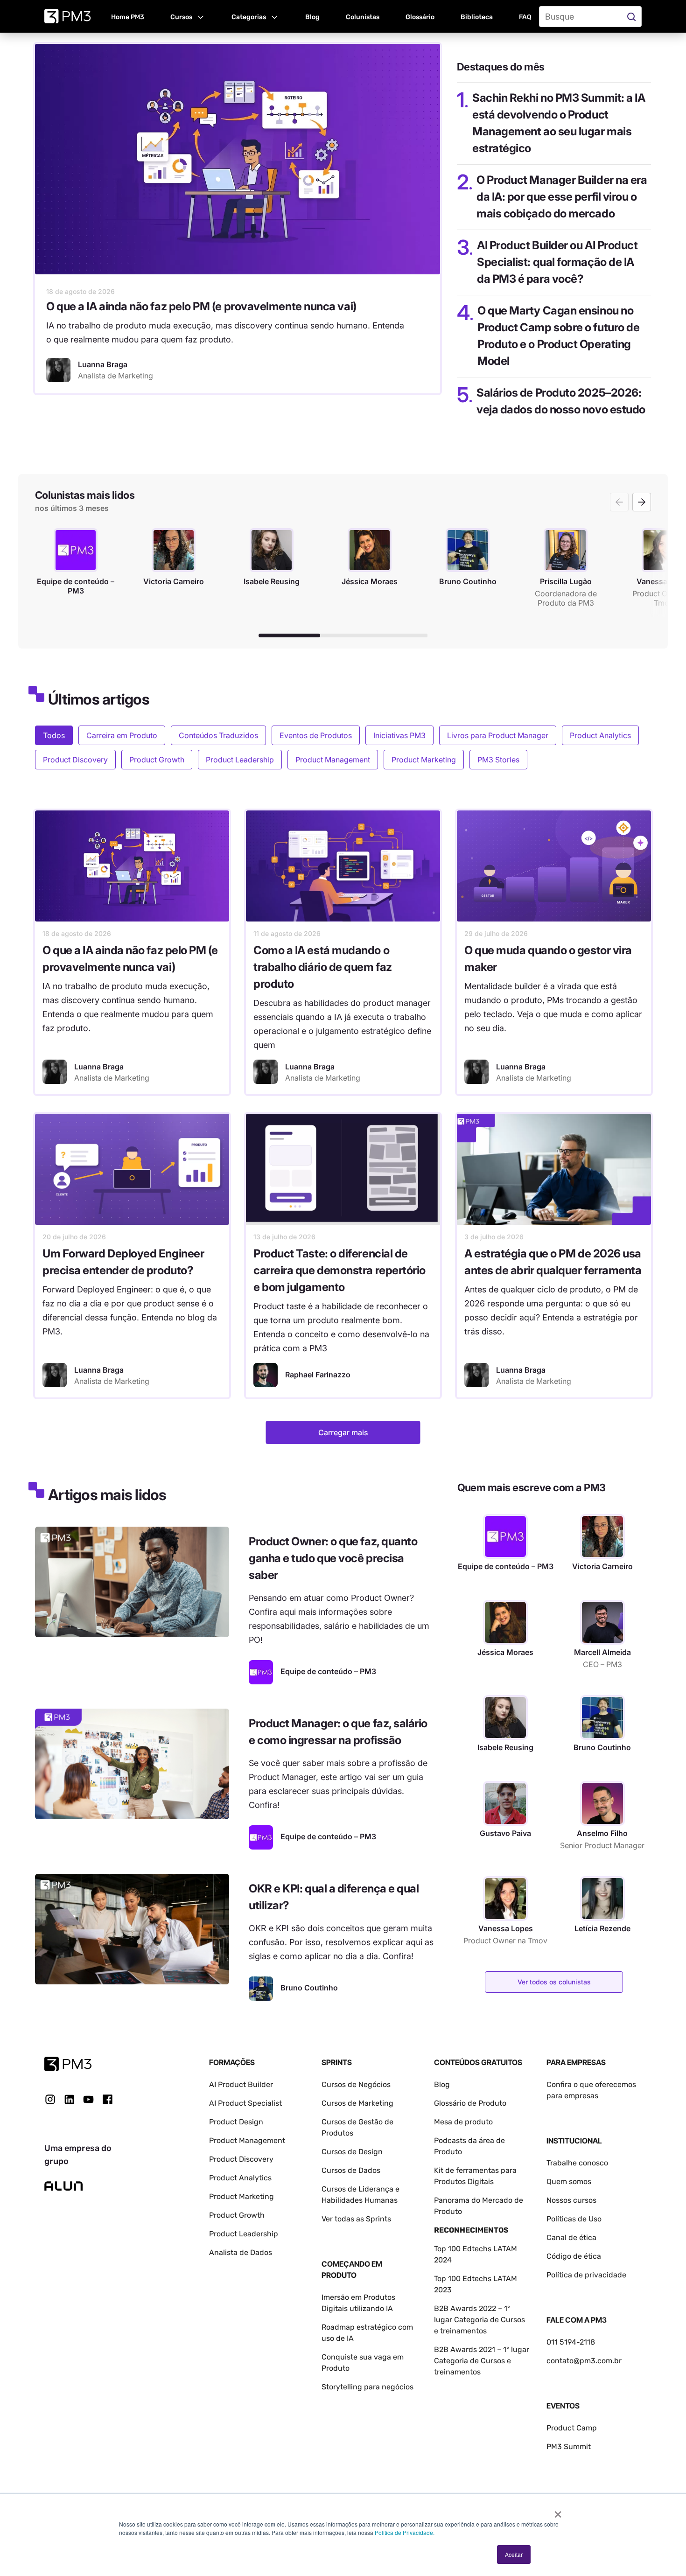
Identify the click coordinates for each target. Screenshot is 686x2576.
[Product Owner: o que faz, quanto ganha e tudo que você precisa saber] (132, 1582)
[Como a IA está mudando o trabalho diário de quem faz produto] (343, 866)
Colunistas (363, 17)
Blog (312, 17)
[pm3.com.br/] (68, 2064)
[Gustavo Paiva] (505, 1803)
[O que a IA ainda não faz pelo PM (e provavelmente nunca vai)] (238, 159)
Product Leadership (240, 760)
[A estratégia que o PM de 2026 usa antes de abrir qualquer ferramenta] (554, 1169)
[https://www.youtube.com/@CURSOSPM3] (88, 2099)
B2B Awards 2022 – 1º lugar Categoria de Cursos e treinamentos (479, 2320)
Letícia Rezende (602, 1928)
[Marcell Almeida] (602, 1622)
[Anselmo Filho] (602, 1803)
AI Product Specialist (245, 2103)
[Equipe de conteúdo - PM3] (261, 1672)
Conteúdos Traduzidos (218, 735)
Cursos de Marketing (357, 2103)
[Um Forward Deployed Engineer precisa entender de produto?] (132, 1169)
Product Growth (157, 760)
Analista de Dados (241, 2252)
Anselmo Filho (602, 1833)
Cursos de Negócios (356, 2084)
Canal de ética (571, 2237)
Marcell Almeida (602, 1652)
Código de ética (574, 2256)
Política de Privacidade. (405, 2532)
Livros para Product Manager (498, 735)
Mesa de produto (463, 2122)
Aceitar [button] (514, 2554)
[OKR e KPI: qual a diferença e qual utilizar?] (132, 1929)
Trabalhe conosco (577, 2163)
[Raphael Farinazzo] (266, 1375)
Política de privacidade (586, 2275)
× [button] (558, 2511)
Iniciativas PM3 (399, 735)
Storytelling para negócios (367, 2387)
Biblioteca (477, 17)
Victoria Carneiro (602, 1566)
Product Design (236, 2122)
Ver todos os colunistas (554, 1982)
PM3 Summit (569, 2447)
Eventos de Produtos (316, 735)
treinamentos (457, 2372)
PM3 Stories (498, 760)
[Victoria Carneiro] (602, 1536)
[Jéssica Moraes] (505, 1622)
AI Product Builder (241, 2084)
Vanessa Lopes (506, 1928)
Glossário (420, 17)
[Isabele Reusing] (505, 1717)
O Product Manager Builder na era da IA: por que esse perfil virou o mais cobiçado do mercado (562, 197)
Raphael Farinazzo (318, 1375)
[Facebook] (108, 2103)
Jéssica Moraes (505, 1652)
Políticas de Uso (574, 2219)
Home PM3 (128, 17)
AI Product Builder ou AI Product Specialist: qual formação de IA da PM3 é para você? (557, 262)
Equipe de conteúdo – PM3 (506, 1566)
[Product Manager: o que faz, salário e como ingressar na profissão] (132, 1764)
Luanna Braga (99, 1067)
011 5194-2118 (571, 2342)
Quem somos (569, 2182)
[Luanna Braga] (58, 370)
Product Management (333, 760)
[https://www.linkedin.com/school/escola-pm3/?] (69, 2099)
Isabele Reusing (505, 1747)
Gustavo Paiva (505, 1833)
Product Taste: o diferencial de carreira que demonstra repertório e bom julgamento (339, 1270)
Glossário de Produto (470, 2103)
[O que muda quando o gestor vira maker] (554, 866)
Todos (54, 735)
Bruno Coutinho (602, 1747)
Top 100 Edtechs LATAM (476, 2279)
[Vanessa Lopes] (505, 1899)
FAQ (525, 17)
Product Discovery (75, 760)
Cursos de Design (352, 2152)
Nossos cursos (571, 2200)
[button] (188, 16)
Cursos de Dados (351, 2170)
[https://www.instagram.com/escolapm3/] (50, 2099)
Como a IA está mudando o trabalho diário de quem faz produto (323, 967)
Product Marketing (424, 760)
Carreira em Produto (122, 735)
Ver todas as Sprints (356, 2219)
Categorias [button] (249, 17)
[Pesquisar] (633, 17)
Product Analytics (600, 735)
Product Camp (572, 2428)
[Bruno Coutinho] (261, 1989)
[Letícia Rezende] (602, 1899)
